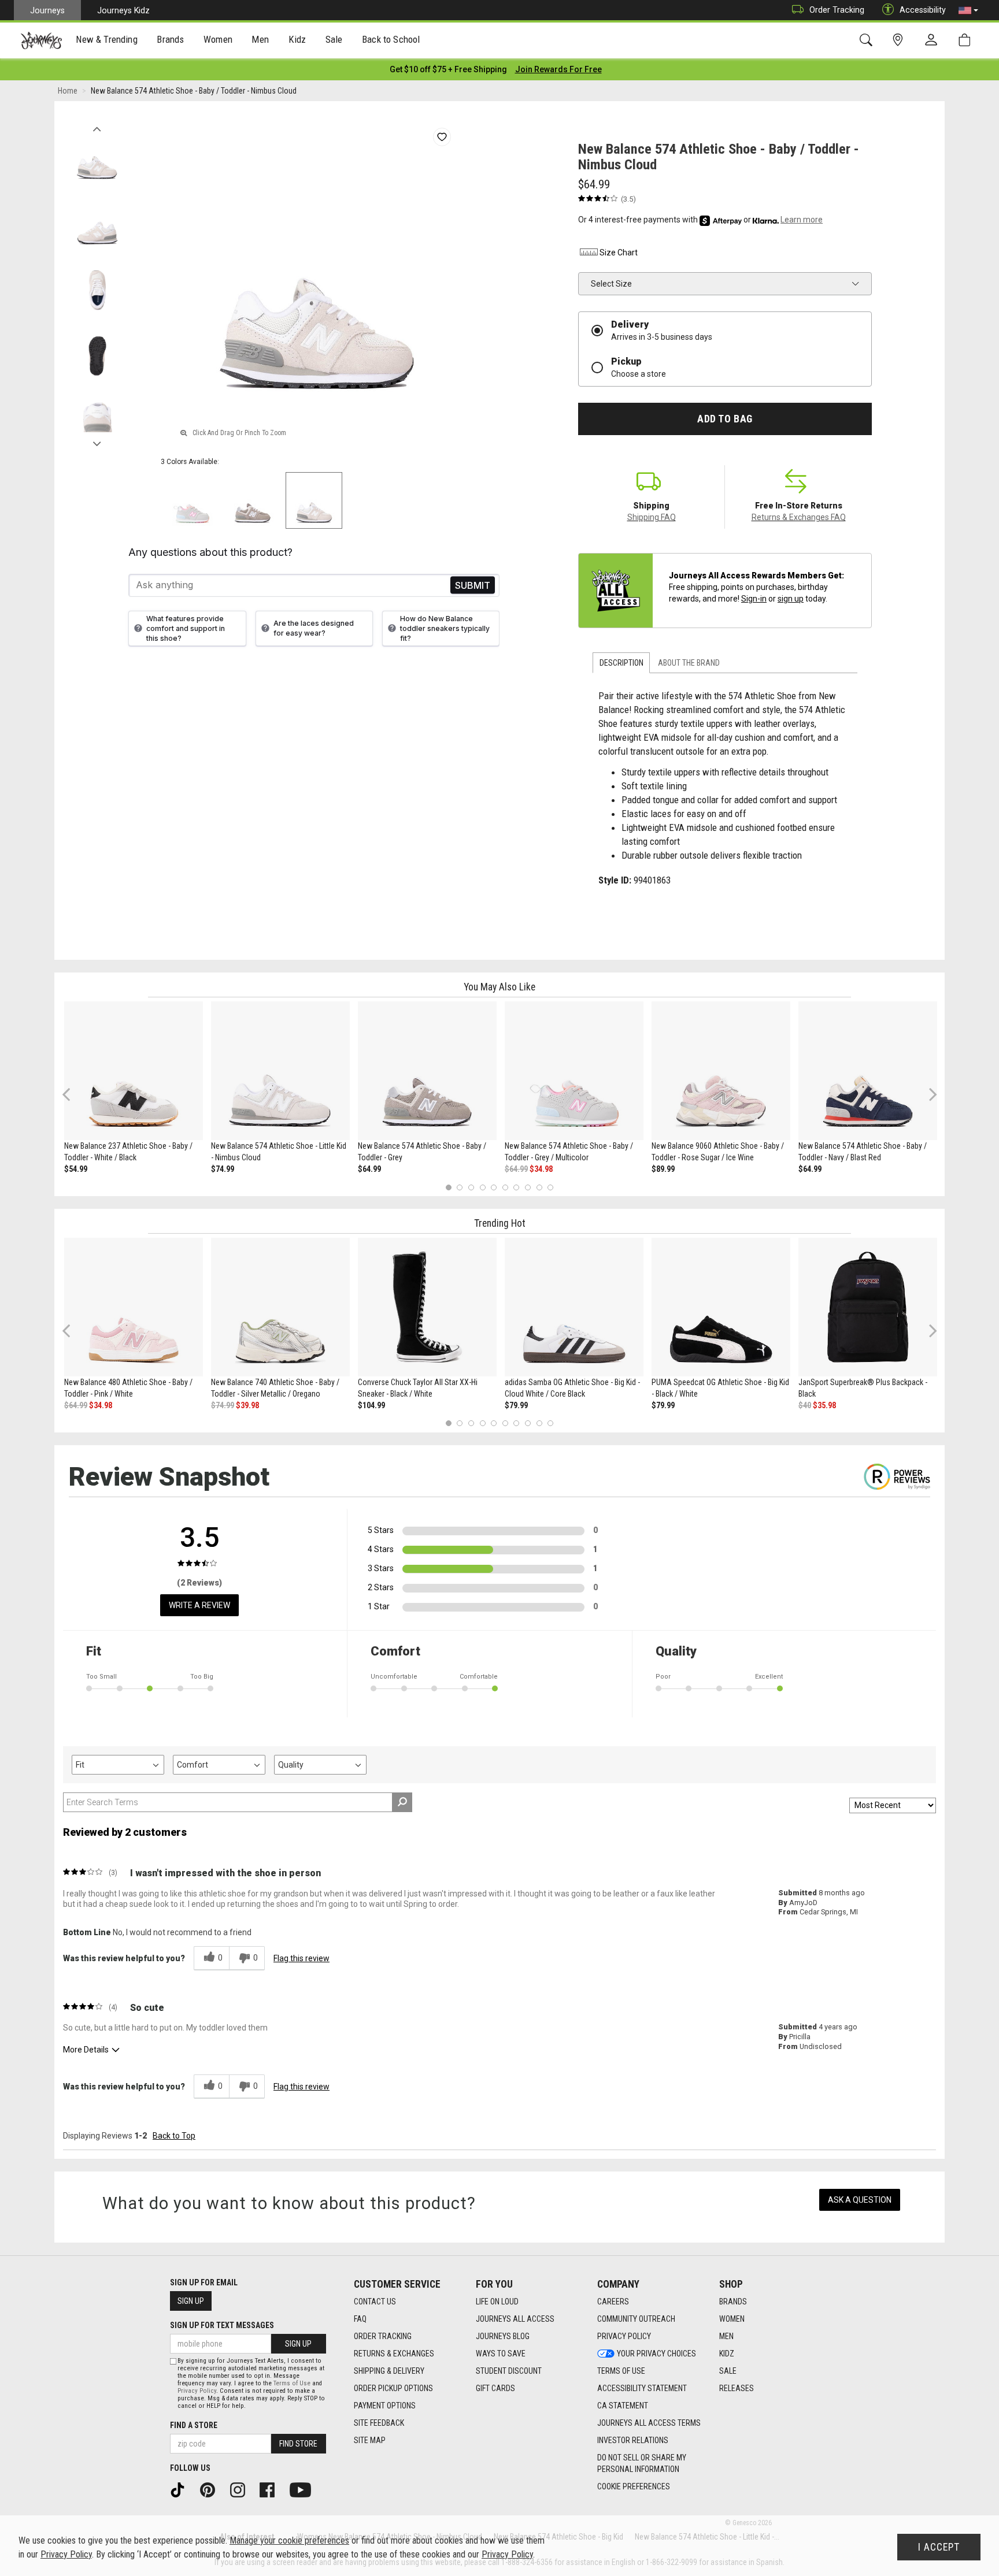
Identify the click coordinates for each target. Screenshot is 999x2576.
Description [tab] (621, 663)
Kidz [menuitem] (297, 39)
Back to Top (174, 2136)
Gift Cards (495, 2388)
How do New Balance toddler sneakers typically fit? (445, 628)
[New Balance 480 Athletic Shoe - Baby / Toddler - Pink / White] (134, 1307)
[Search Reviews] (402, 1802)
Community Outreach (636, 2319)
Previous (97, 126)
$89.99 (663, 1169)
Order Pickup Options (393, 2388)
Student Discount (509, 2371)
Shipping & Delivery (389, 2371)
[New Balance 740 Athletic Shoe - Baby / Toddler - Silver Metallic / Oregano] (280, 1307)
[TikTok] (182, 2489)
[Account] (934, 40)
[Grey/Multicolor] (191, 500)
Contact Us (375, 2302)
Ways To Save (501, 2354)
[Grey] (253, 500)
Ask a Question (860, 2200)
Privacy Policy (624, 2336)
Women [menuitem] (218, 39)
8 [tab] (528, 1187)
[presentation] (107, 41)
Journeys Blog (503, 2336)
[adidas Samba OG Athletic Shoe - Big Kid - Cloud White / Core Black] (574, 1307)
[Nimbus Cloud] (314, 500)
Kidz (727, 2354)
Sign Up (191, 2301)
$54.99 (76, 1169)
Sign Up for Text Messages (222, 2325)
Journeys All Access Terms (649, 2423)
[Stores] (900, 40)
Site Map (370, 2440)
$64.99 (369, 1169)
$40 (805, 1405)
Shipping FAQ (652, 517)
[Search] (868, 40)
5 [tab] (494, 1187)
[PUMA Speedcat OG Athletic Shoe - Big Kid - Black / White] (721, 1307)
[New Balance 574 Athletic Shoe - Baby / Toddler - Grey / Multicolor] (574, 1071)
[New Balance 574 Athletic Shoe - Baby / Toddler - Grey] (427, 1071)
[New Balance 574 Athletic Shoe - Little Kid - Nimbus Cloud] (280, 1071)
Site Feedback (379, 2423)
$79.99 (516, 1405)
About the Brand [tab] (689, 663)
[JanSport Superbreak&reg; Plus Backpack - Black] (868, 1307)
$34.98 (541, 1169)
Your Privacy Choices (656, 2354)
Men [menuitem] (260, 39)
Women (732, 2319)
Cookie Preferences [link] (634, 2486)
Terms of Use (621, 2371)
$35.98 (824, 1405)
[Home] (41, 40)
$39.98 (247, 1405)
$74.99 (223, 1169)
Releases (737, 2388)
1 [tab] (448, 1187)
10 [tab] (550, 1187)
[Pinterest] (212, 2489)
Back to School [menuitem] (391, 39)
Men (726, 2336)
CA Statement (623, 2406)
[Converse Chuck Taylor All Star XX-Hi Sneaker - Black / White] (427, 1307)
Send (473, 585)
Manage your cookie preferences (289, 2540)
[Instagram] (242, 2489)
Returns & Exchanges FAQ (799, 517)
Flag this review (301, 1958)
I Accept (939, 2547)
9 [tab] (539, 1187)
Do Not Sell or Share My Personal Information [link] (642, 2463)
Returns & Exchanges (394, 2354)
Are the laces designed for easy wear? (314, 628)
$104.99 (371, 1405)
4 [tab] (482, 1187)
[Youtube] (304, 2489)
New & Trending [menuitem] (106, 39)
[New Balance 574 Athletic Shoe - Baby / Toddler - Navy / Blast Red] (868, 1071)
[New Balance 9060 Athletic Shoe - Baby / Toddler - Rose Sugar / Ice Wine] (721, 1071)
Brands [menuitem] (170, 39)
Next (97, 441)
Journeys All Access (515, 2319)
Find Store (298, 2444)
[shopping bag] (967, 40)
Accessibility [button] (923, 10)
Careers (613, 2302)
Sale (728, 2371)
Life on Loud (497, 2302)
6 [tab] (505, 1187)
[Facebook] (271, 2489)
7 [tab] (517, 1187)
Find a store (194, 2425)
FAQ (360, 2319)
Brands (733, 2302)
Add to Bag (725, 419)
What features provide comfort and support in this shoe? (186, 628)
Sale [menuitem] (334, 39)
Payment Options (385, 2406)
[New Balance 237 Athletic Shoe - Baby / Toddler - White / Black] (134, 1071)
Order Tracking (837, 10)
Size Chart (619, 253)
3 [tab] (471, 1187)
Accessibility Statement (642, 2388)
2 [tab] (460, 1187)
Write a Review (199, 1605)
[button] (968, 10)
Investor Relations (633, 2440)
